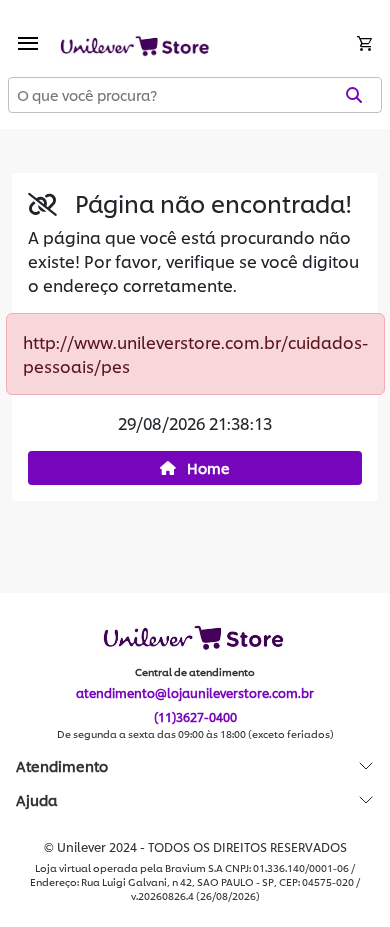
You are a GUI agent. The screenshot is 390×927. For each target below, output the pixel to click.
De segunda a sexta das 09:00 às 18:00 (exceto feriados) (195, 734)
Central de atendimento (195, 672)
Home (207, 467)
